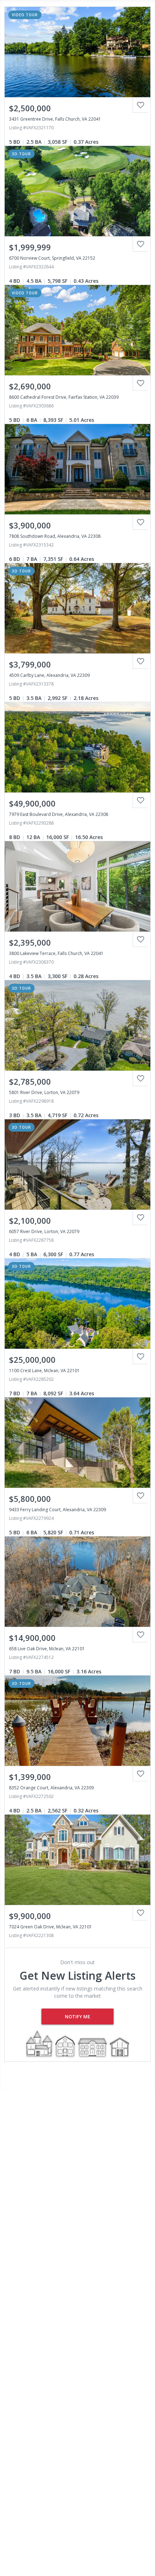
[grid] (77, 973)
